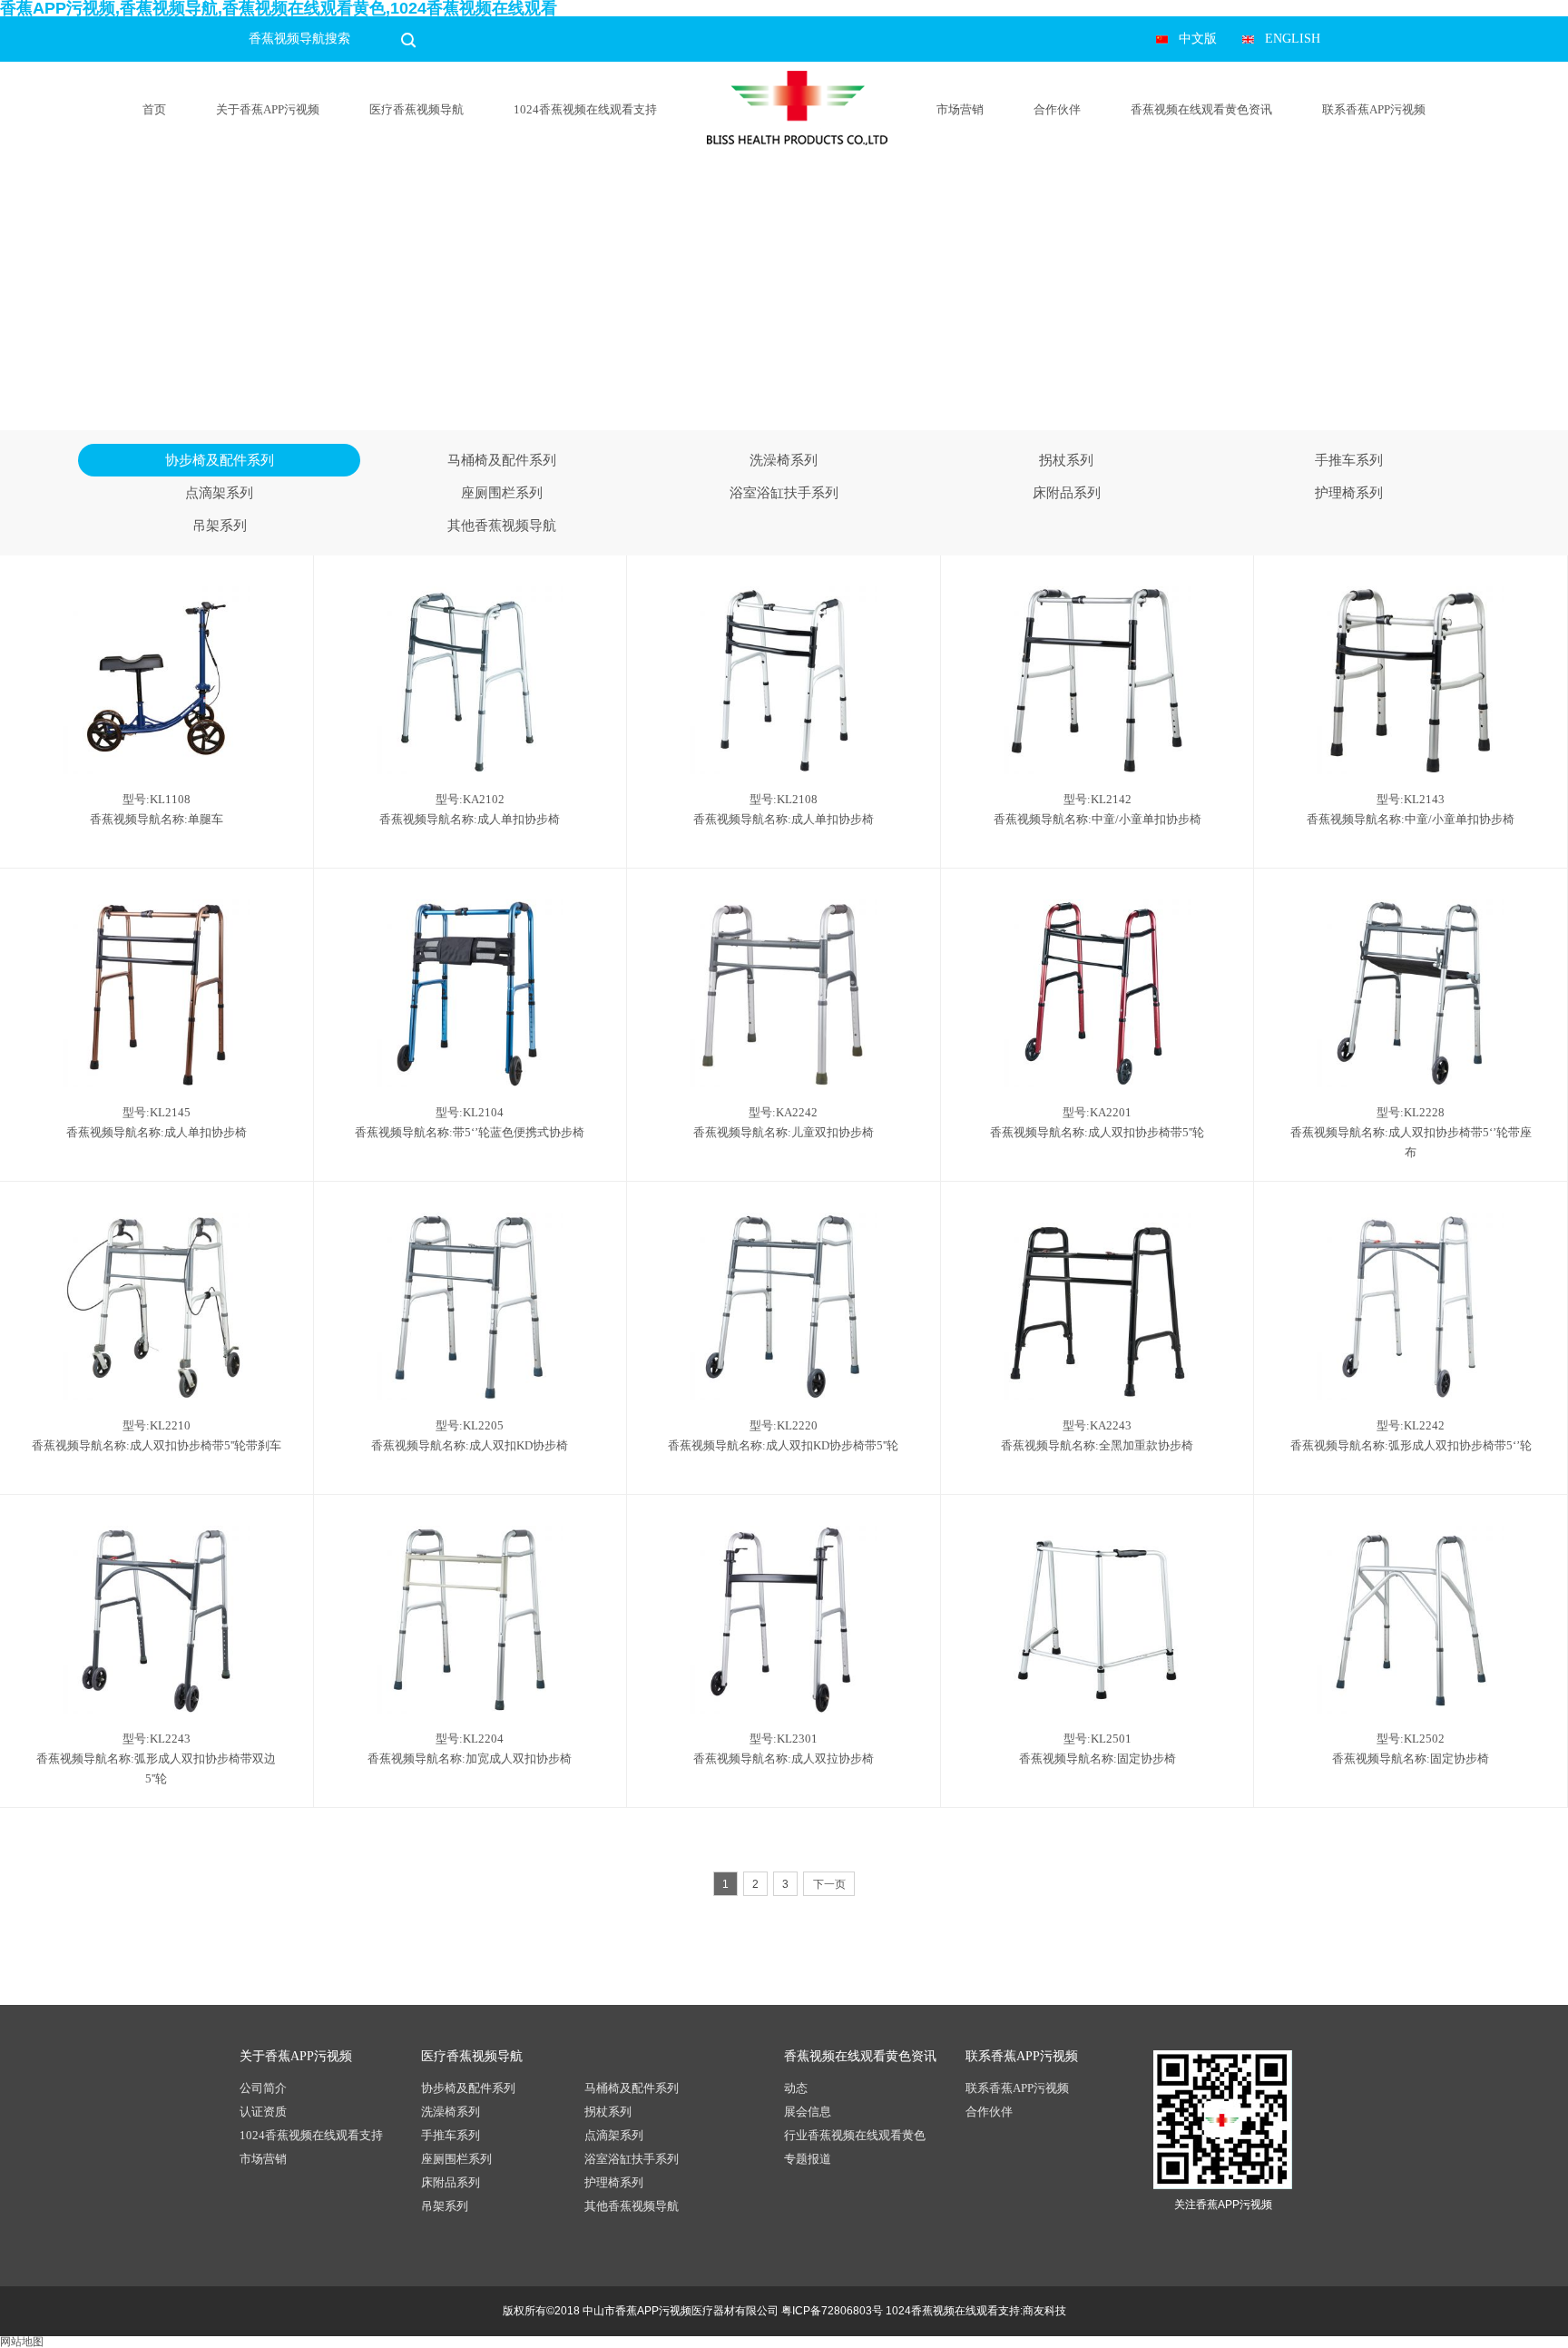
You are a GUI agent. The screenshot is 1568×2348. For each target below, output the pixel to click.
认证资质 (263, 2112)
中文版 (1198, 39)
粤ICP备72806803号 (832, 2311)
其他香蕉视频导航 (502, 526)
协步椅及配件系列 (220, 460)
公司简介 (263, 2088)
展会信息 (808, 2112)
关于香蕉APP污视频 (268, 109)
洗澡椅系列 (784, 460)
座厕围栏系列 (502, 493)
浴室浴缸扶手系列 (784, 493)
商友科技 (1044, 2311)
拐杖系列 (1066, 460)
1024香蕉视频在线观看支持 (585, 109)
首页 (154, 109)
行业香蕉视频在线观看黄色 (855, 2135)
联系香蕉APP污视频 (1374, 109)
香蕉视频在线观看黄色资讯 (1201, 109)
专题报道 (808, 2159)
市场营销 (960, 109)
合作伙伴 (1057, 109)
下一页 (829, 1884)
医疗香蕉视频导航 (416, 109)
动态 (796, 2088)
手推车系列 (1349, 460)
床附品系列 (1067, 493)
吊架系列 (220, 526)
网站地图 (22, 2342)
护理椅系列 (1349, 493)
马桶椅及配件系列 (502, 460)
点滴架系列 (219, 493)
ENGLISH (1293, 39)
